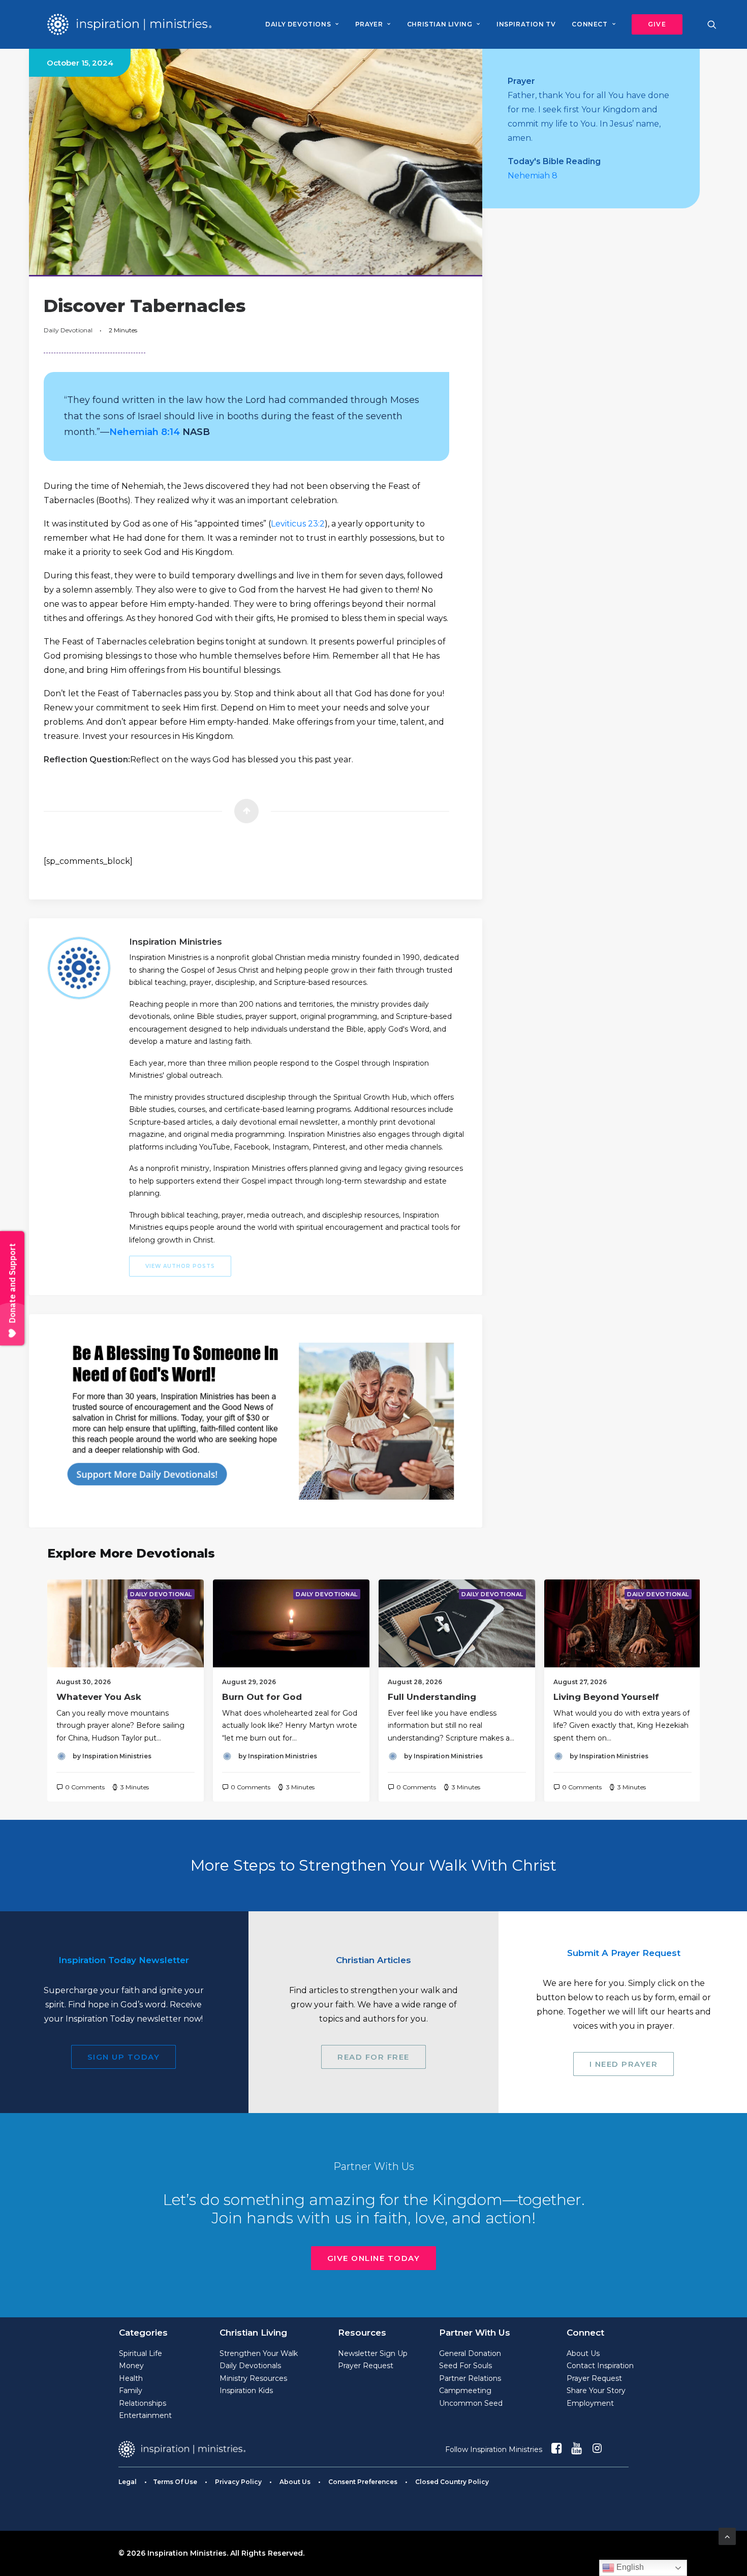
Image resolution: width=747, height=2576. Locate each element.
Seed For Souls (465, 2366)
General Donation (470, 2353)
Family (131, 2391)
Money (131, 2366)
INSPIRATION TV (526, 24)
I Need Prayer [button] (624, 2064)
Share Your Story (596, 2391)
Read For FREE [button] (373, 2057)
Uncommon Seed (471, 2403)
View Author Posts (180, 1266)
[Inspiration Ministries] (129, 24)
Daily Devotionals (250, 2366)
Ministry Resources (253, 2378)
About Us (583, 2353)
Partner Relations (470, 2378)
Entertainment (145, 2415)
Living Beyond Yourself (606, 1697)
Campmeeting (465, 2391)
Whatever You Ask (99, 1697)
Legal (128, 2482)
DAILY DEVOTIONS (298, 24)
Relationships (143, 2403)
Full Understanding (432, 1697)
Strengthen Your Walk (259, 2353)
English (629, 2567)
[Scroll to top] (727, 2536)
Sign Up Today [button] (124, 2057)
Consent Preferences (363, 2482)
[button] (653, 24)
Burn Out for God (262, 1697)
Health (131, 2378)
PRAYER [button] (369, 24)
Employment (590, 2403)
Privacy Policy (238, 2482)
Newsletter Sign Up (373, 2353)
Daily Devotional (68, 330)
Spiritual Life (141, 2353)
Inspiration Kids (246, 2391)
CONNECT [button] (589, 24)
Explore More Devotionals (131, 1553)
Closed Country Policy (452, 2482)
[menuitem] (302, 24)
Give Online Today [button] (374, 2258)
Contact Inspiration (600, 2366)
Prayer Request (366, 2366)
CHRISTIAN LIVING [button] (440, 24)
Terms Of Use (175, 2482)
